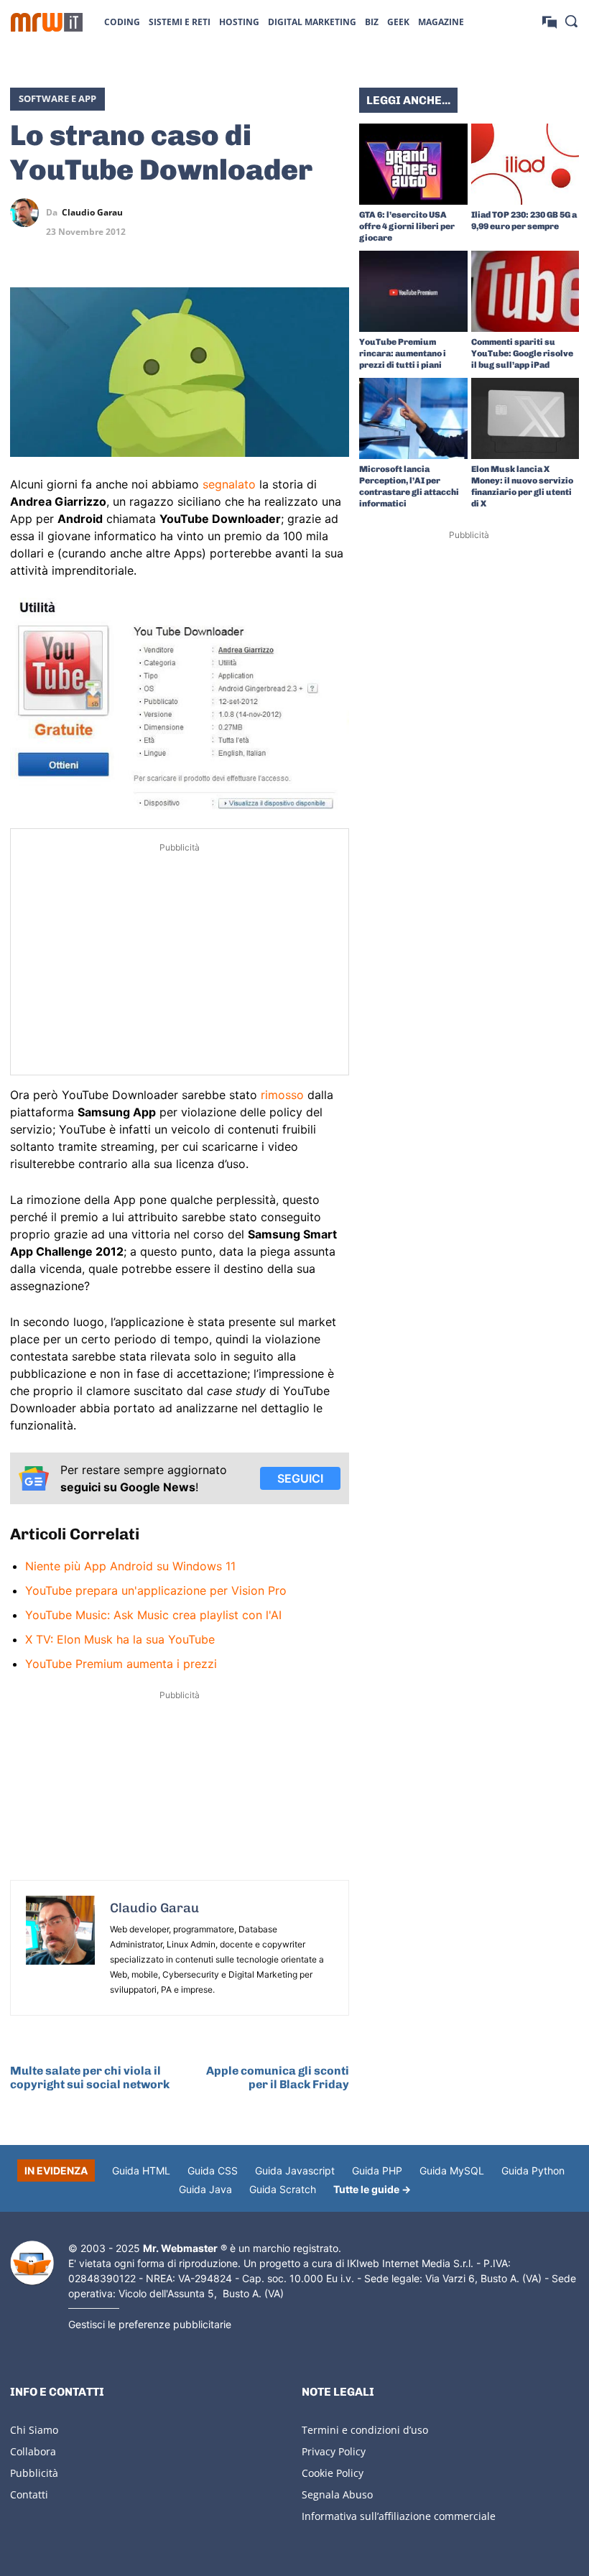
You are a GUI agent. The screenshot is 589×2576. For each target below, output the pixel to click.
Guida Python (533, 2170)
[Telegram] (335, 213)
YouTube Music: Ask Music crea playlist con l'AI (153, 1615)
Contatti (29, 2494)
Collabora (33, 2451)
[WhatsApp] (302, 213)
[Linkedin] (269, 213)
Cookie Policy (333, 2473)
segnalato (229, 484)
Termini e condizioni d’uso (365, 2430)
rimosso (282, 1095)
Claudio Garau (92, 213)
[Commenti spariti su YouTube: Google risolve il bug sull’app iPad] (525, 291)
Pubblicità (34, 2473)
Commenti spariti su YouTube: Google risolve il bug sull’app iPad (522, 353)
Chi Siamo (34, 2430)
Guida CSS (213, 2170)
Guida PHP (377, 2170)
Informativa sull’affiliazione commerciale (399, 2516)
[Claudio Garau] (28, 213)
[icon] (549, 21)
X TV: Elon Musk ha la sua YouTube (120, 1639)
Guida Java (205, 2189)
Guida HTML (141, 2170)
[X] (236, 213)
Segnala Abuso (337, 2494)
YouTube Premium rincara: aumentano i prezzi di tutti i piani (403, 353)
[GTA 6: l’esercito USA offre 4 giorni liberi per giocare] (413, 164)
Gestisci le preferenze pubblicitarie (150, 2324)
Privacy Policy (334, 2451)
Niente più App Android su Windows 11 (130, 1566)
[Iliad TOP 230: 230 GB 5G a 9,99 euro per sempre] (525, 164)
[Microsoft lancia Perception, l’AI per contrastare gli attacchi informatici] (413, 418)
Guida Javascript (295, 2170)
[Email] (335, 246)
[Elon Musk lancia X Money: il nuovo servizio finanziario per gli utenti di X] (525, 418)
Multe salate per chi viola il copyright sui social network (90, 2077)
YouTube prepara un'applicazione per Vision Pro (156, 1590)
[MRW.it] (47, 22)
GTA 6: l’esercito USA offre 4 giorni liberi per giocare (407, 226)
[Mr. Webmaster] (32, 2263)
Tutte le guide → (372, 2189)
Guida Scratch (283, 2189)
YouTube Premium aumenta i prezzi (121, 1664)
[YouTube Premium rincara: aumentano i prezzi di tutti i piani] (413, 291)
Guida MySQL (452, 2170)
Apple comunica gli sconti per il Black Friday (278, 2077)
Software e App (57, 98)
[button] (571, 21)
